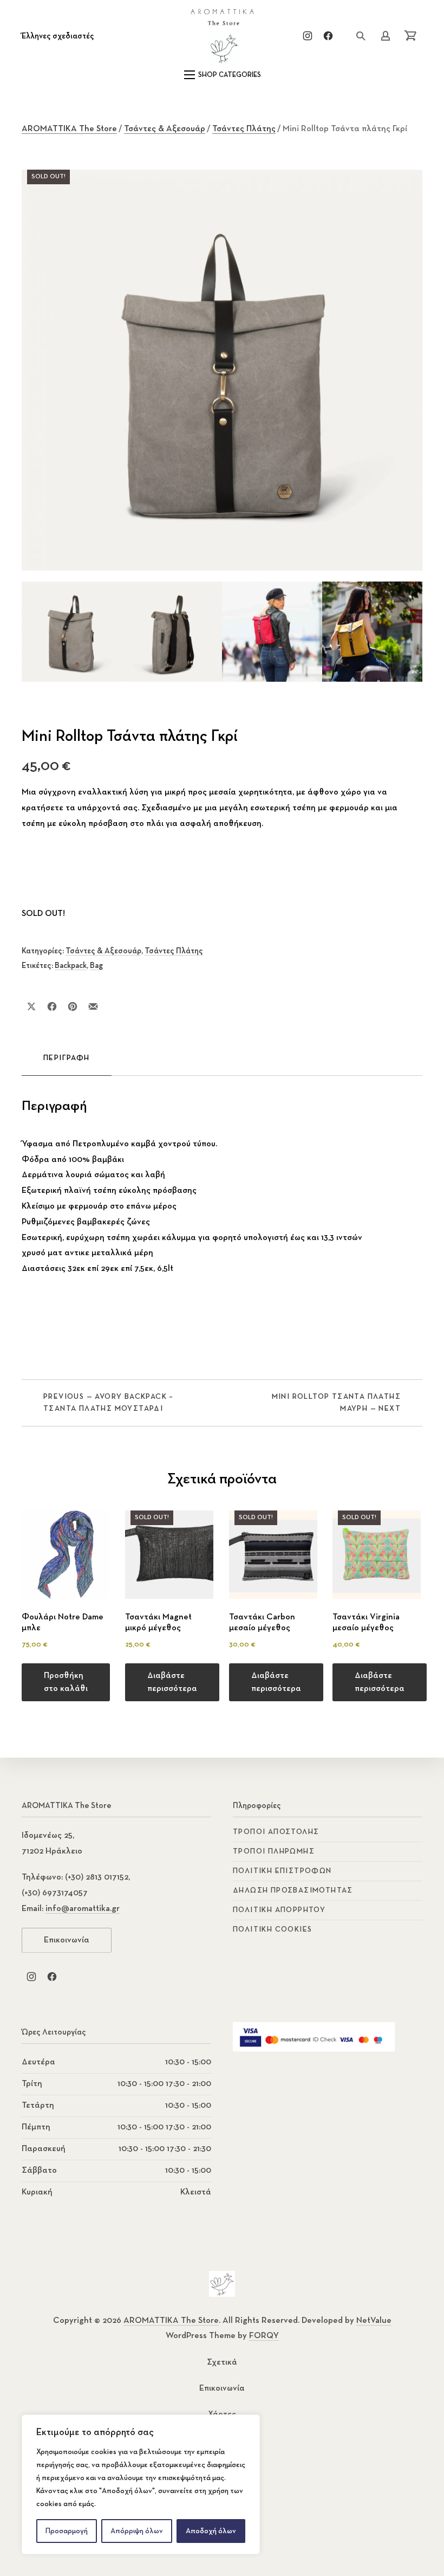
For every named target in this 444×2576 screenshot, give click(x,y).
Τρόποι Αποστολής (276, 1832)
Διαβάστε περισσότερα (172, 1682)
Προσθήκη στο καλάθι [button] (66, 1682)
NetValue (374, 2321)
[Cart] (410, 36)
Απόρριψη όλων (137, 2531)
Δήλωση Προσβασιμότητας (293, 1890)
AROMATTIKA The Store (69, 129)
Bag (96, 966)
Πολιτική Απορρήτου (279, 1910)
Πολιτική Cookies (272, 1929)
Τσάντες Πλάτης (244, 129)
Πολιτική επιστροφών (282, 1871)
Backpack (71, 966)
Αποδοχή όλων (211, 2531)
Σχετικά (222, 2362)
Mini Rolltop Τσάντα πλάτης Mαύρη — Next (336, 1403)
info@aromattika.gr (83, 1909)
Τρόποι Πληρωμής (274, 1851)
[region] (141, 2484)
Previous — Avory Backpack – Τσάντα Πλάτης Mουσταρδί (109, 1403)
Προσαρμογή (67, 2531)
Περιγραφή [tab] (67, 1058)
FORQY (264, 2336)
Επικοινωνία (67, 1940)
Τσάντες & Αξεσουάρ (165, 129)
